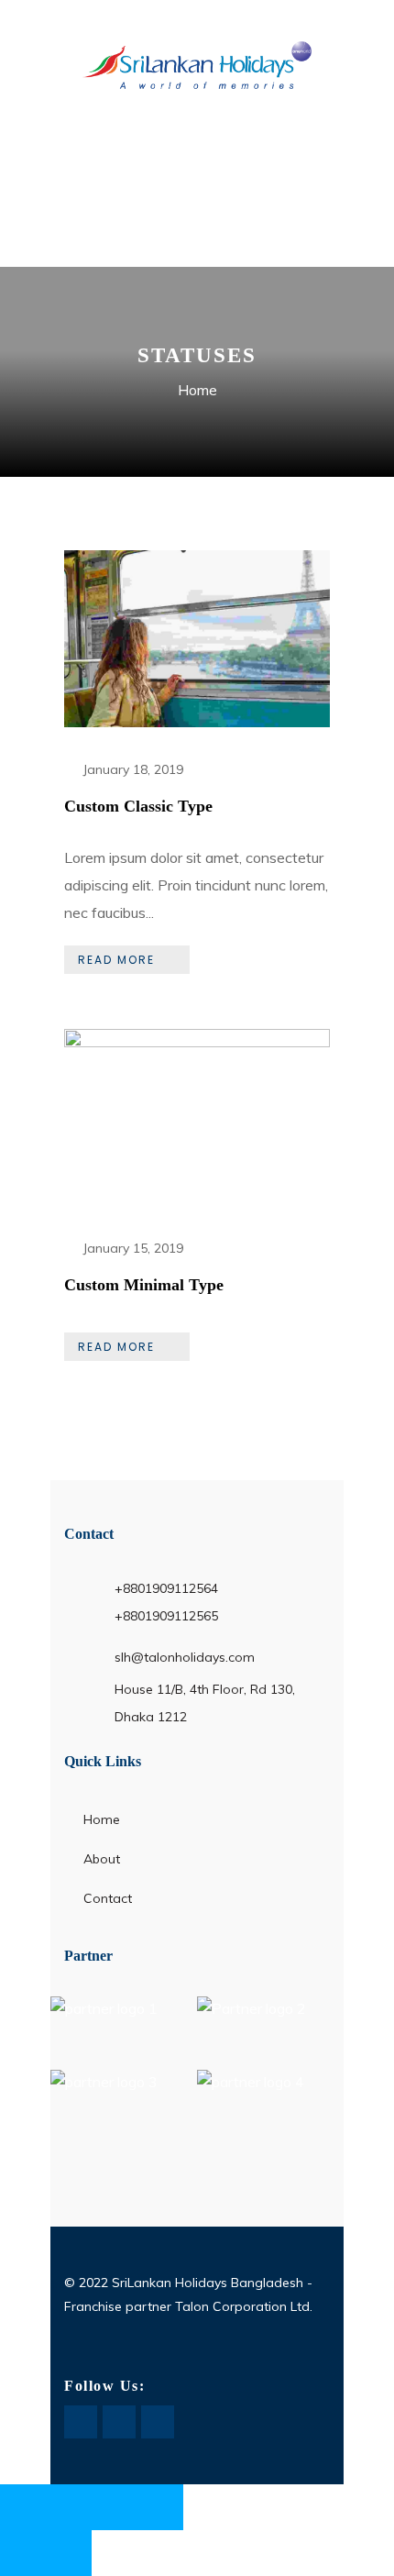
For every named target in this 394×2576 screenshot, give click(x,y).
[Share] (115, 2507)
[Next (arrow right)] (69, 2553)
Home (197, 390)
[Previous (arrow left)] (23, 2553)
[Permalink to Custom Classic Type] (197, 722)
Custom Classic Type (138, 806)
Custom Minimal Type (144, 1285)
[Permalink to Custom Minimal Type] (197, 1042)
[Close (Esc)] (160, 2507)
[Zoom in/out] (23, 2507)
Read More (116, 960)
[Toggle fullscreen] (69, 2507)
